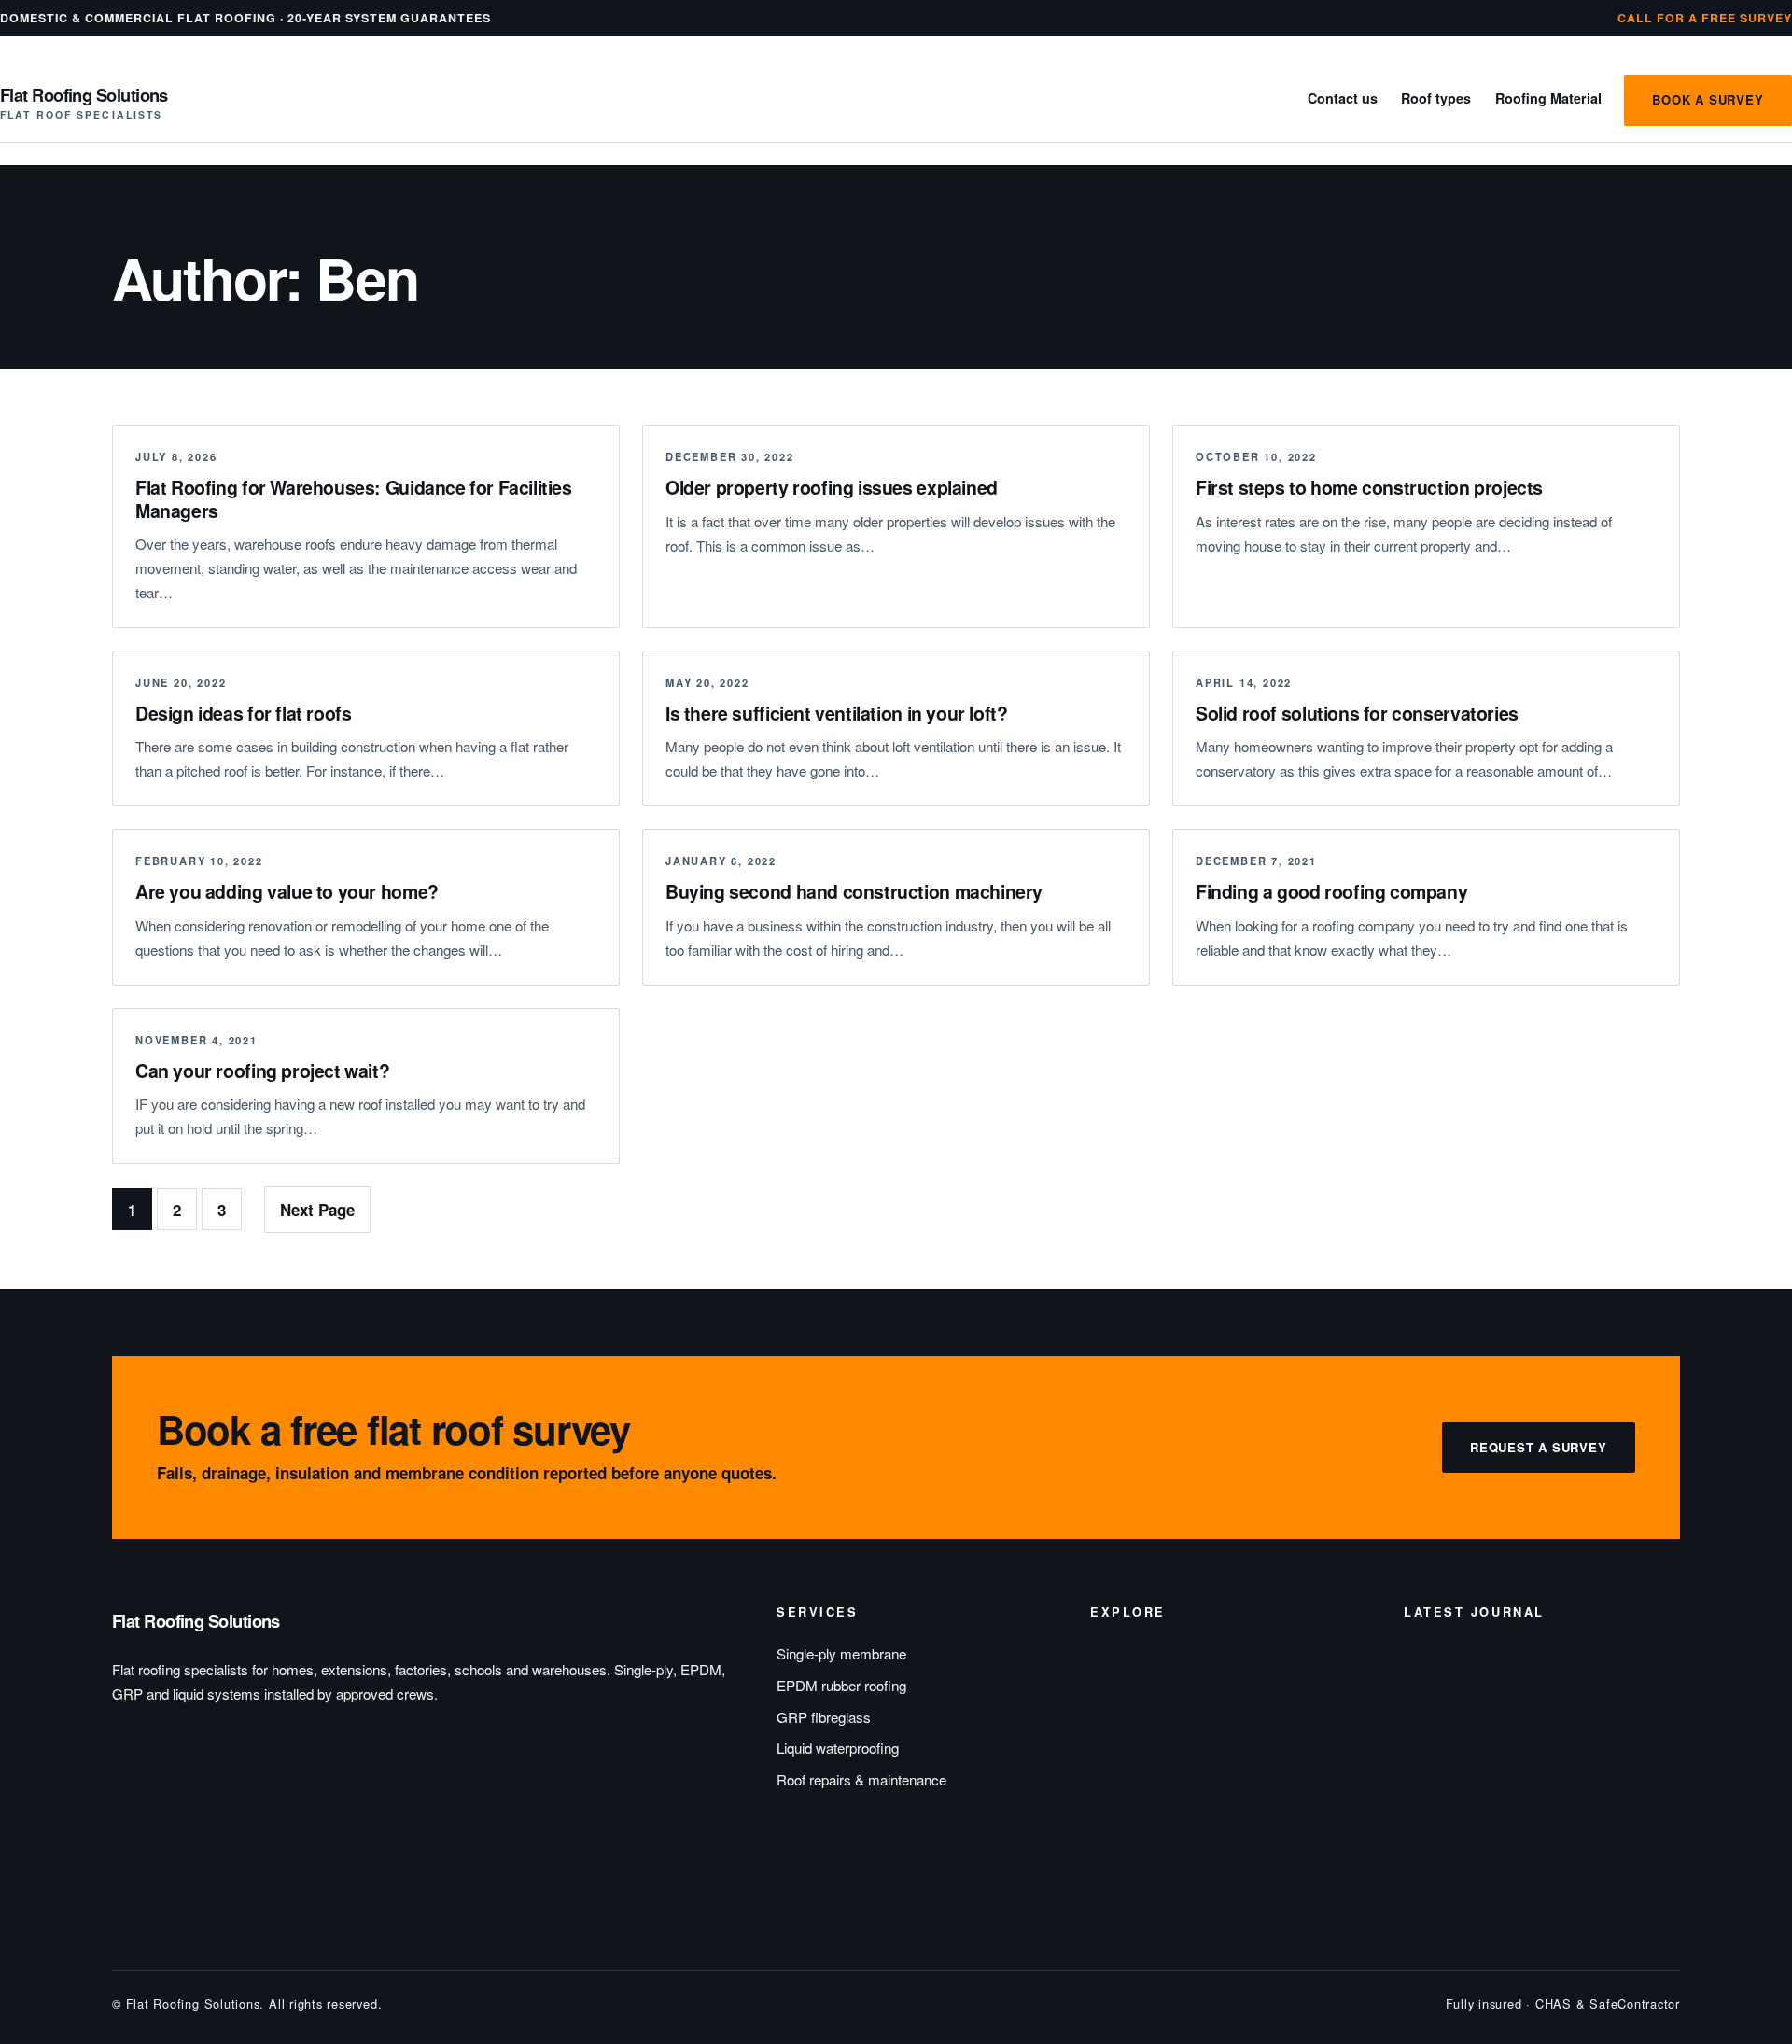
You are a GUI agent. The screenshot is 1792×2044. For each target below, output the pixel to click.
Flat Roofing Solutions (84, 95)
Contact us (1343, 98)
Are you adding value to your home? (287, 891)
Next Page (317, 1210)
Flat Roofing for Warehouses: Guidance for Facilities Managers (354, 499)
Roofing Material (1548, 98)
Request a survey (1539, 1447)
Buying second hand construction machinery (854, 891)
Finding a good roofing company (1331, 891)
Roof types (1436, 98)
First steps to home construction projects (1369, 487)
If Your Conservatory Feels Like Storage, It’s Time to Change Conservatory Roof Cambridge (1538, 1890)
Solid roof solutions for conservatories (1357, 713)
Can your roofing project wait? (262, 1071)
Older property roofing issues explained (832, 487)
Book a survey (1708, 99)
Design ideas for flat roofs (243, 713)
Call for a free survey (1705, 18)
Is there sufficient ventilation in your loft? (836, 713)
